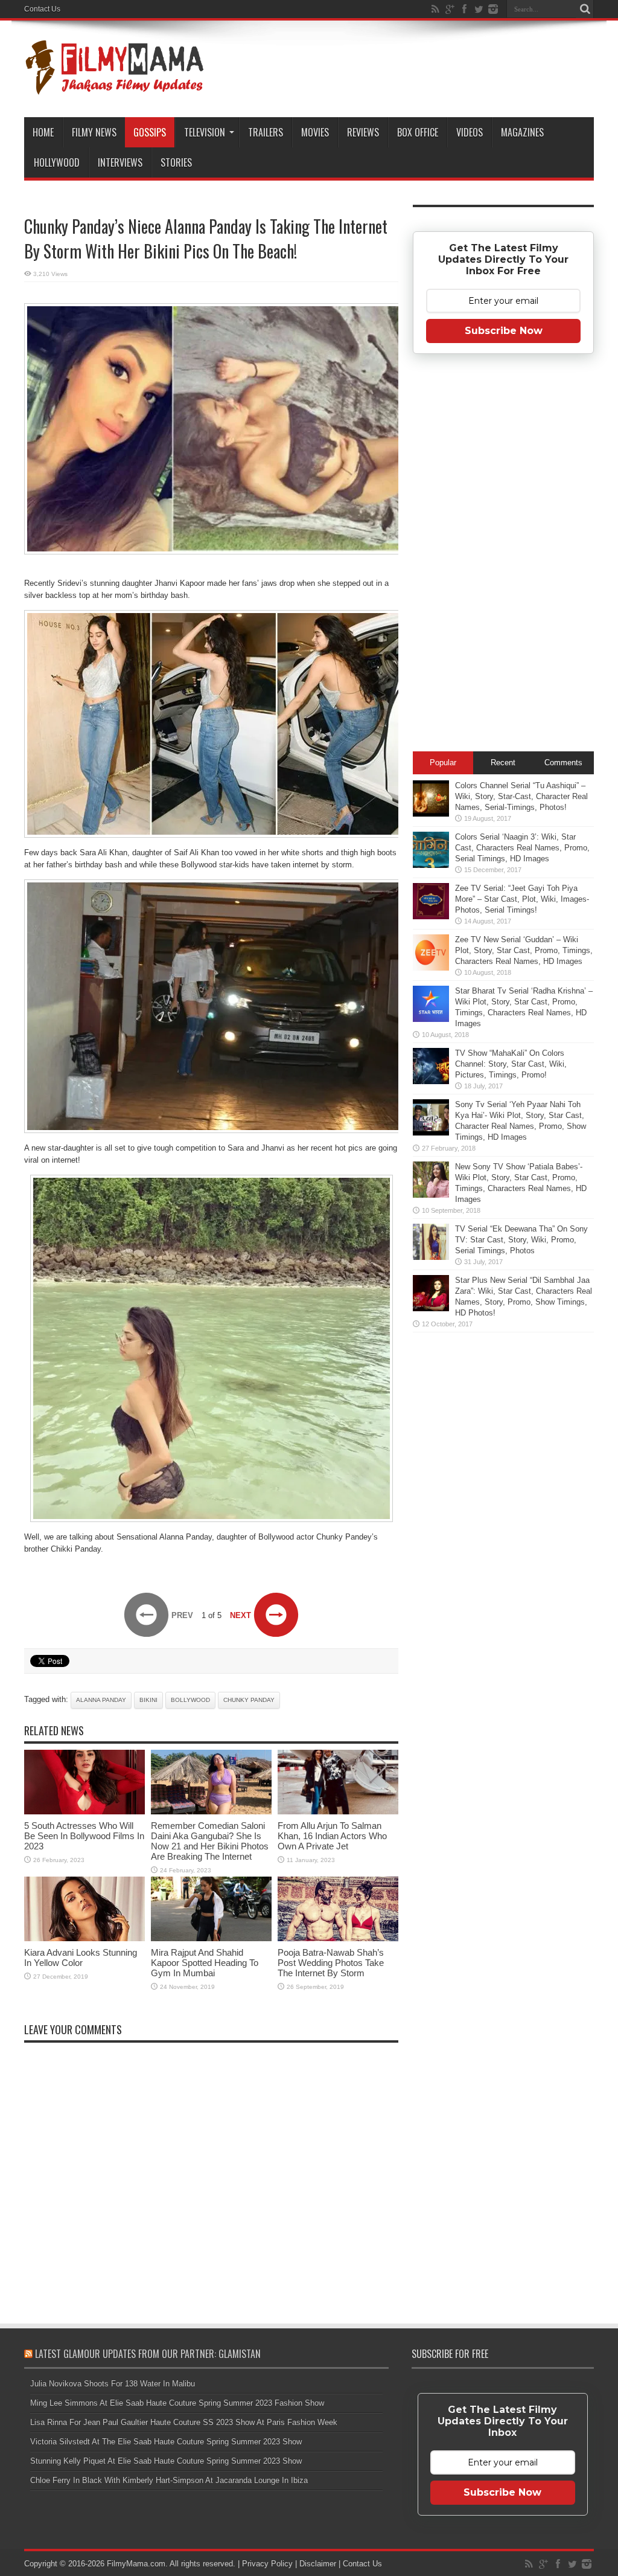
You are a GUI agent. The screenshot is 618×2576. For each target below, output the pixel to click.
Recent (503, 763)
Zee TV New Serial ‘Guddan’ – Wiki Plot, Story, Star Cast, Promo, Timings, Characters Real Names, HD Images (524, 950)
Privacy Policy (267, 2564)
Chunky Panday (249, 1700)
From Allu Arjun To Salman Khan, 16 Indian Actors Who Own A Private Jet (332, 1836)
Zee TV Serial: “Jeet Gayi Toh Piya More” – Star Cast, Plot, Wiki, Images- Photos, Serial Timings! (522, 899)
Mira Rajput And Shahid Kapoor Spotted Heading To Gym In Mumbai (205, 1963)
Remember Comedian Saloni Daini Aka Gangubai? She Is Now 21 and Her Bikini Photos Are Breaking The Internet (210, 1841)
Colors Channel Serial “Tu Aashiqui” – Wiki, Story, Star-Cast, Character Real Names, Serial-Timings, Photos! (521, 796)
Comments (563, 763)
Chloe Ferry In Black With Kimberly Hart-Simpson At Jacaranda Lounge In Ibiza (169, 2480)
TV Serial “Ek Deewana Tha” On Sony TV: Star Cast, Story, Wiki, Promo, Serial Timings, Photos (521, 1240)
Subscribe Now (504, 331)
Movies (315, 132)
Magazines (522, 132)
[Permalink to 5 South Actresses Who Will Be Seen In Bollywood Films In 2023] (84, 1812)
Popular (443, 763)
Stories (176, 162)
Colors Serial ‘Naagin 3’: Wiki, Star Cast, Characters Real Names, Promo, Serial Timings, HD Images (522, 848)
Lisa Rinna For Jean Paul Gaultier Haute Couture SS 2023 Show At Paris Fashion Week (184, 2422)
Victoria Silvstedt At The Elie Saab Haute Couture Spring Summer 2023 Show (166, 2442)
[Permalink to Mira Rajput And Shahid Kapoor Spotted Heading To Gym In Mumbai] (211, 1938)
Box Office (418, 132)
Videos (470, 132)
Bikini (148, 1700)
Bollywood (190, 1700)
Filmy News (94, 132)
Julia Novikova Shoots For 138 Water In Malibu (113, 2384)
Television (205, 132)
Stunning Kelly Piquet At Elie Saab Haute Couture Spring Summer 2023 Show (166, 2461)
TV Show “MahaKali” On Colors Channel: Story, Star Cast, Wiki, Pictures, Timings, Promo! (511, 1064)
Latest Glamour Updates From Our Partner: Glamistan (148, 2354)
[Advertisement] (503, 556)
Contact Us (42, 9)
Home (43, 132)
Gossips (150, 132)
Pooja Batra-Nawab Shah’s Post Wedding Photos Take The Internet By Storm (331, 1963)
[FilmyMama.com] (115, 87)
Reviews (363, 132)
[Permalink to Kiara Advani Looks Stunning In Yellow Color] (84, 1938)
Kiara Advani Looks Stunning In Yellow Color (81, 1958)
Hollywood (57, 162)
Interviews (120, 162)
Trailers (266, 132)
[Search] (585, 9)
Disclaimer (318, 2564)
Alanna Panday (101, 1700)
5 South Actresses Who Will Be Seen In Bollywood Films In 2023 (84, 1836)
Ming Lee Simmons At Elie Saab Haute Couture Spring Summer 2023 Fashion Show (177, 2403)
